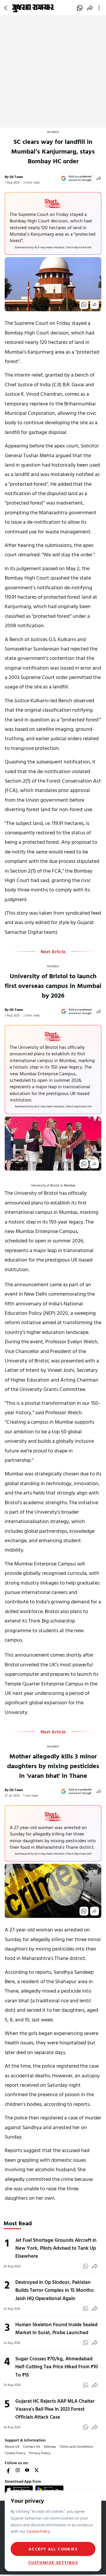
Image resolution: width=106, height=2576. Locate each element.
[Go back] (6, 8)
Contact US (32, 2446)
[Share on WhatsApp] (80, 8)
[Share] (99, 178)
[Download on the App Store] (19, 2490)
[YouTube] (27, 2470)
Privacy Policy (40, 2453)
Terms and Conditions (76, 2446)
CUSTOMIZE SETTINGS (53, 2562)
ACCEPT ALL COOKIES (53, 2549)
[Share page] (90, 8)
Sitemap (50, 2446)
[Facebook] (8, 2470)
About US (12, 2446)
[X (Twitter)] (37, 2470)
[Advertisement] (53, 72)
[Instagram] (18, 2470)
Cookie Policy (15, 2453)
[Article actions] (100, 8)
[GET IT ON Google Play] (49, 2490)
